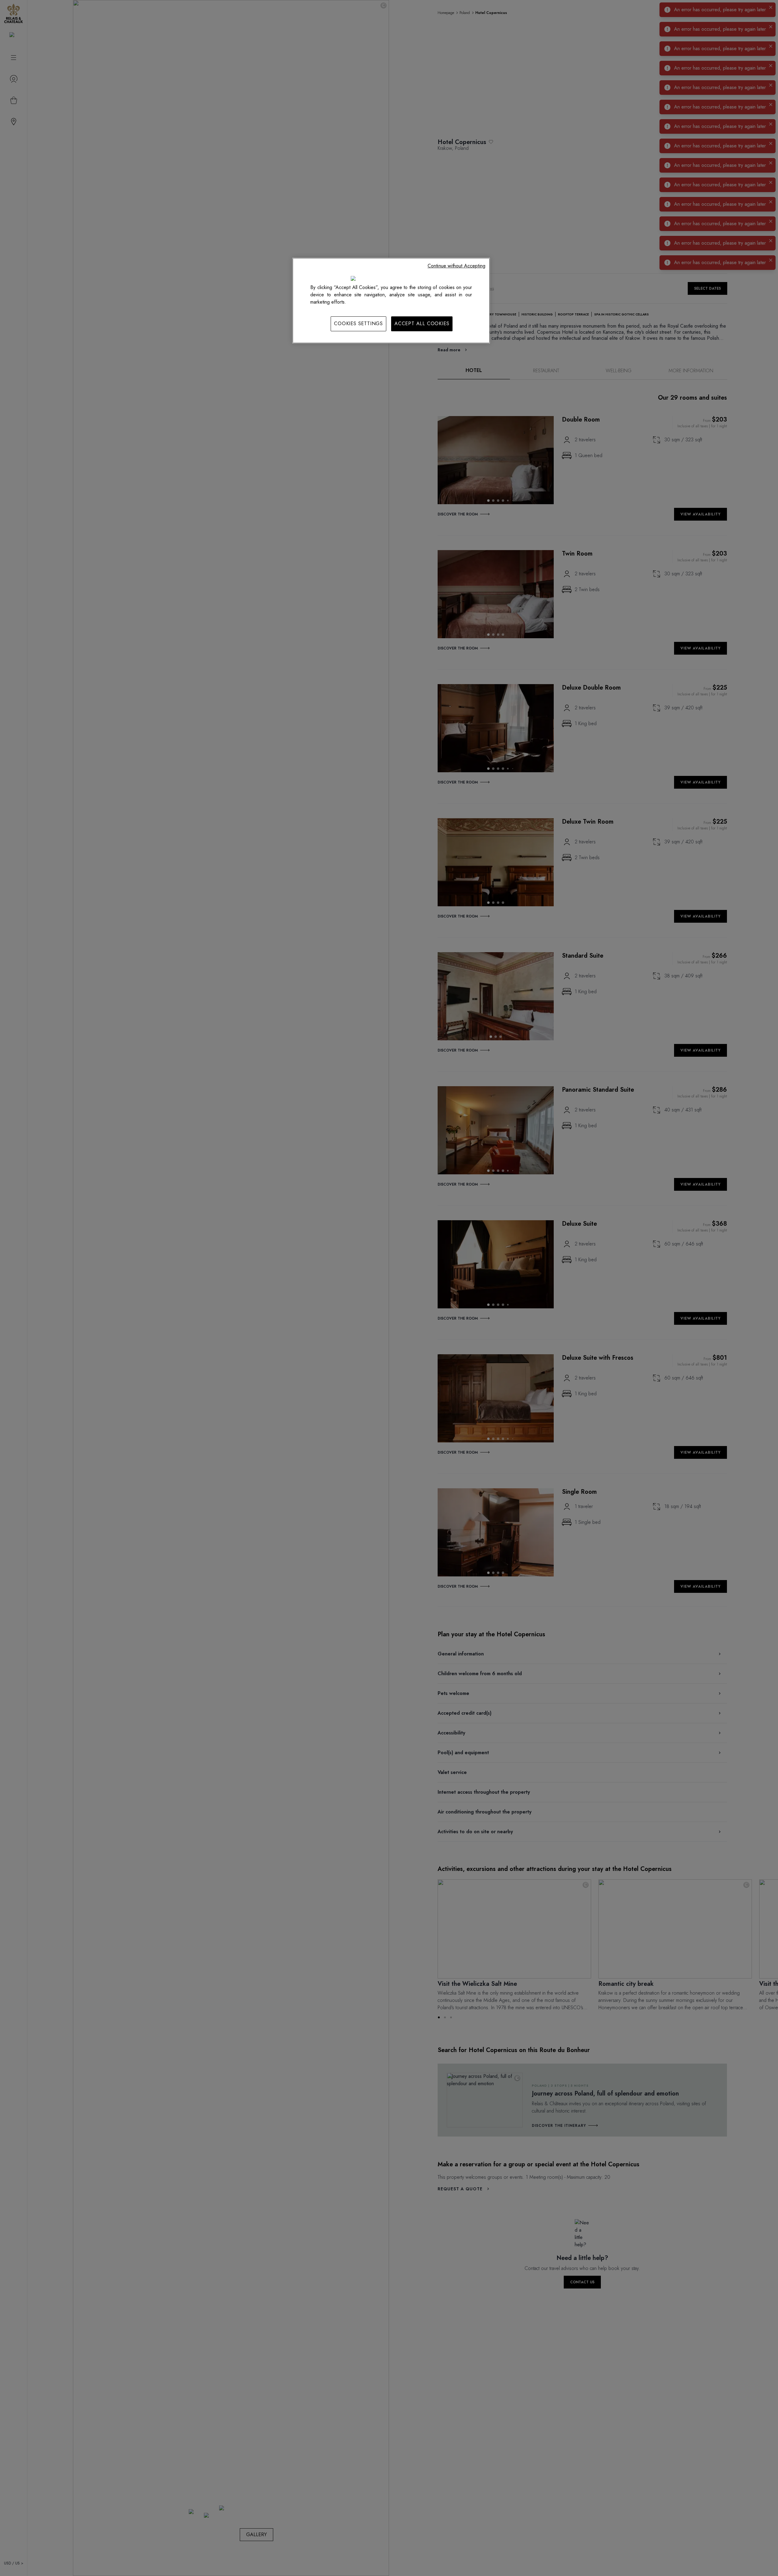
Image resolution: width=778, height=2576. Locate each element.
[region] (391, 301)
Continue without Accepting (456, 266)
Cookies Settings (358, 324)
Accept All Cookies (422, 324)
